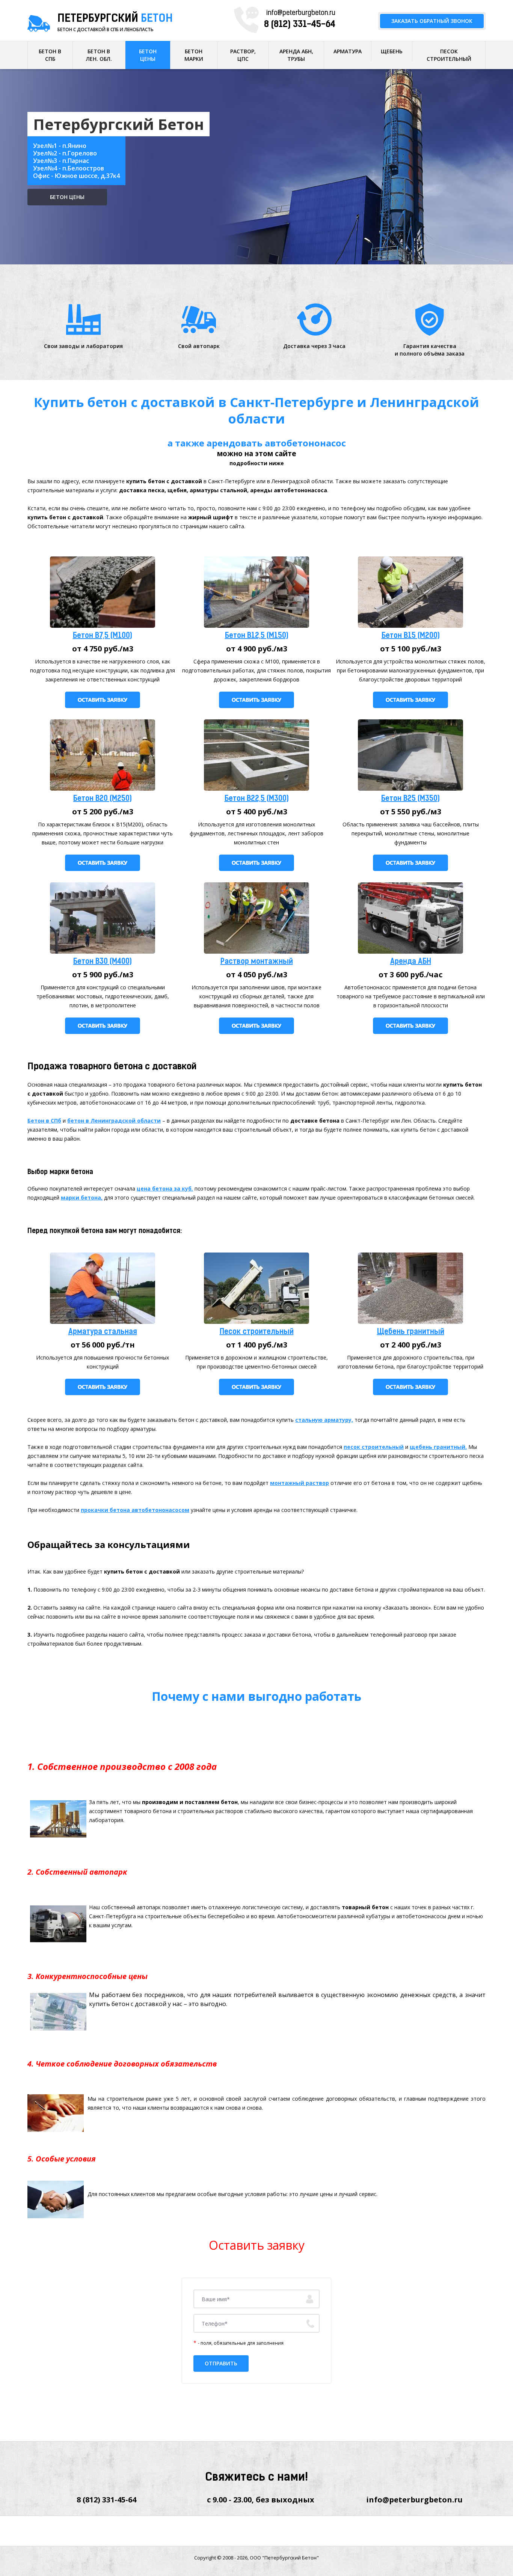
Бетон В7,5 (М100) (103, 636)
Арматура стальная (103, 1332)
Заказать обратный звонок (432, 21)
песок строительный (374, 1447)
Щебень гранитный (411, 1332)
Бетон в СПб (44, 1121)
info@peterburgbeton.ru (301, 14)
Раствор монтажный (257, 962)
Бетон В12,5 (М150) (257, 636)
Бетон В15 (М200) (411, 636)
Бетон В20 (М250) (103, 799)
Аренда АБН (411, 962)
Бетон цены (67, 197)
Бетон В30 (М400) (103, 962)
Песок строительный (257, 1332)
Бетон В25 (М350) (410, 799)
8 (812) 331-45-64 (300, 25)
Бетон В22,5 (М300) (257, 799)
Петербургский (115, 19)
